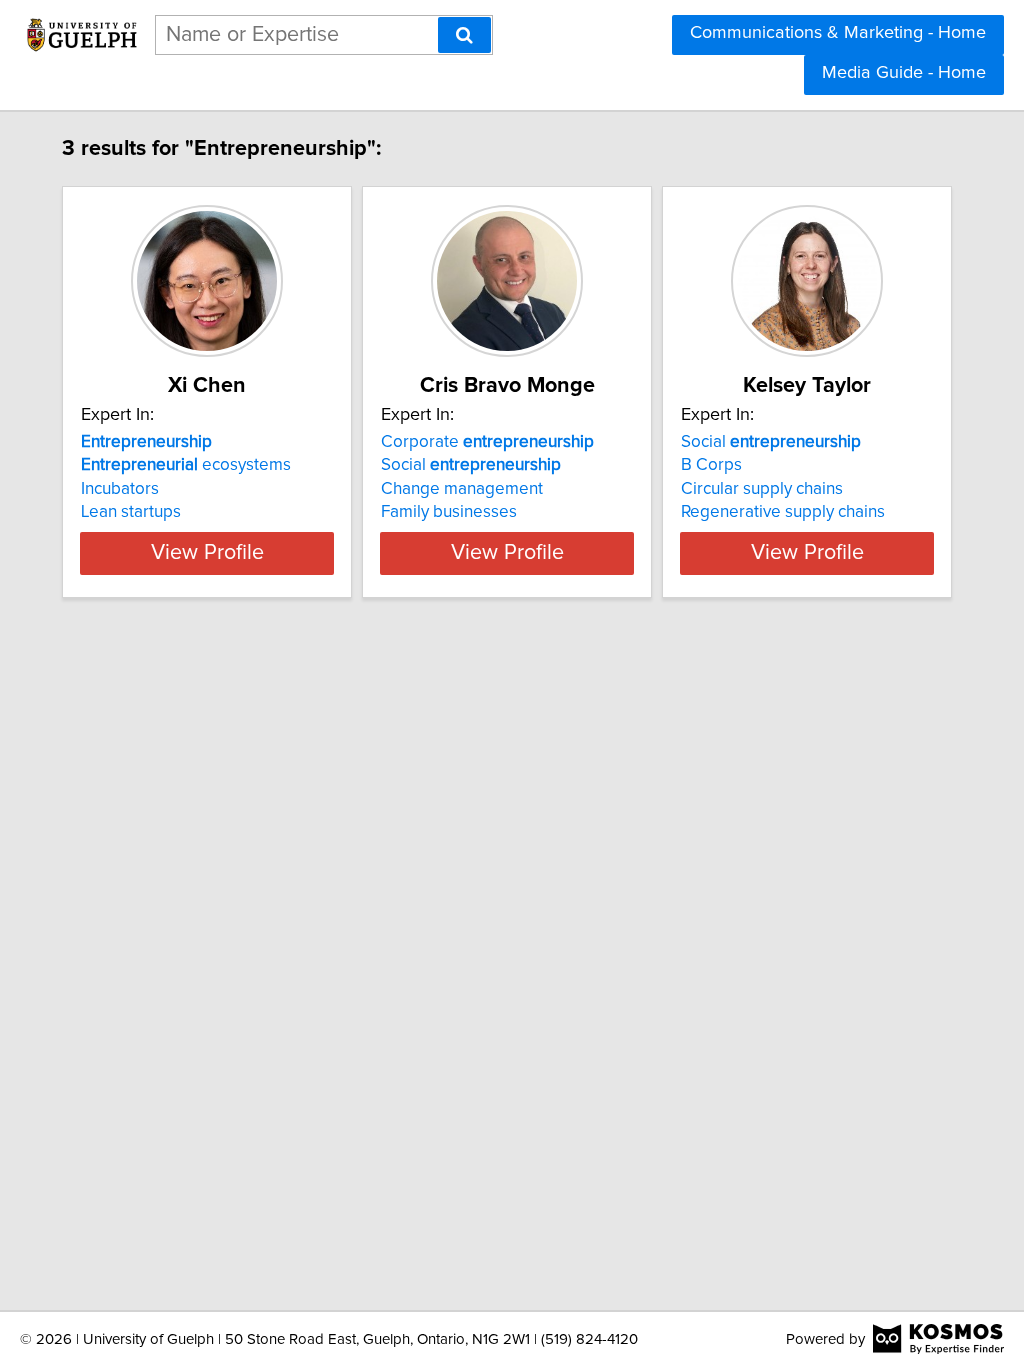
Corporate (487, 442)
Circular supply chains (762, 489)
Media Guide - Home (904, 73)
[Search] (464, 35)
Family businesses (449, 512)
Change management (462, 489)
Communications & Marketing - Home (838, 33)
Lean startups (131, 512)
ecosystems (186, 465)
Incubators (120, 489)
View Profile (207, 553)
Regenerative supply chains (783, 512)
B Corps (711, 465)
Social (471, 465)
